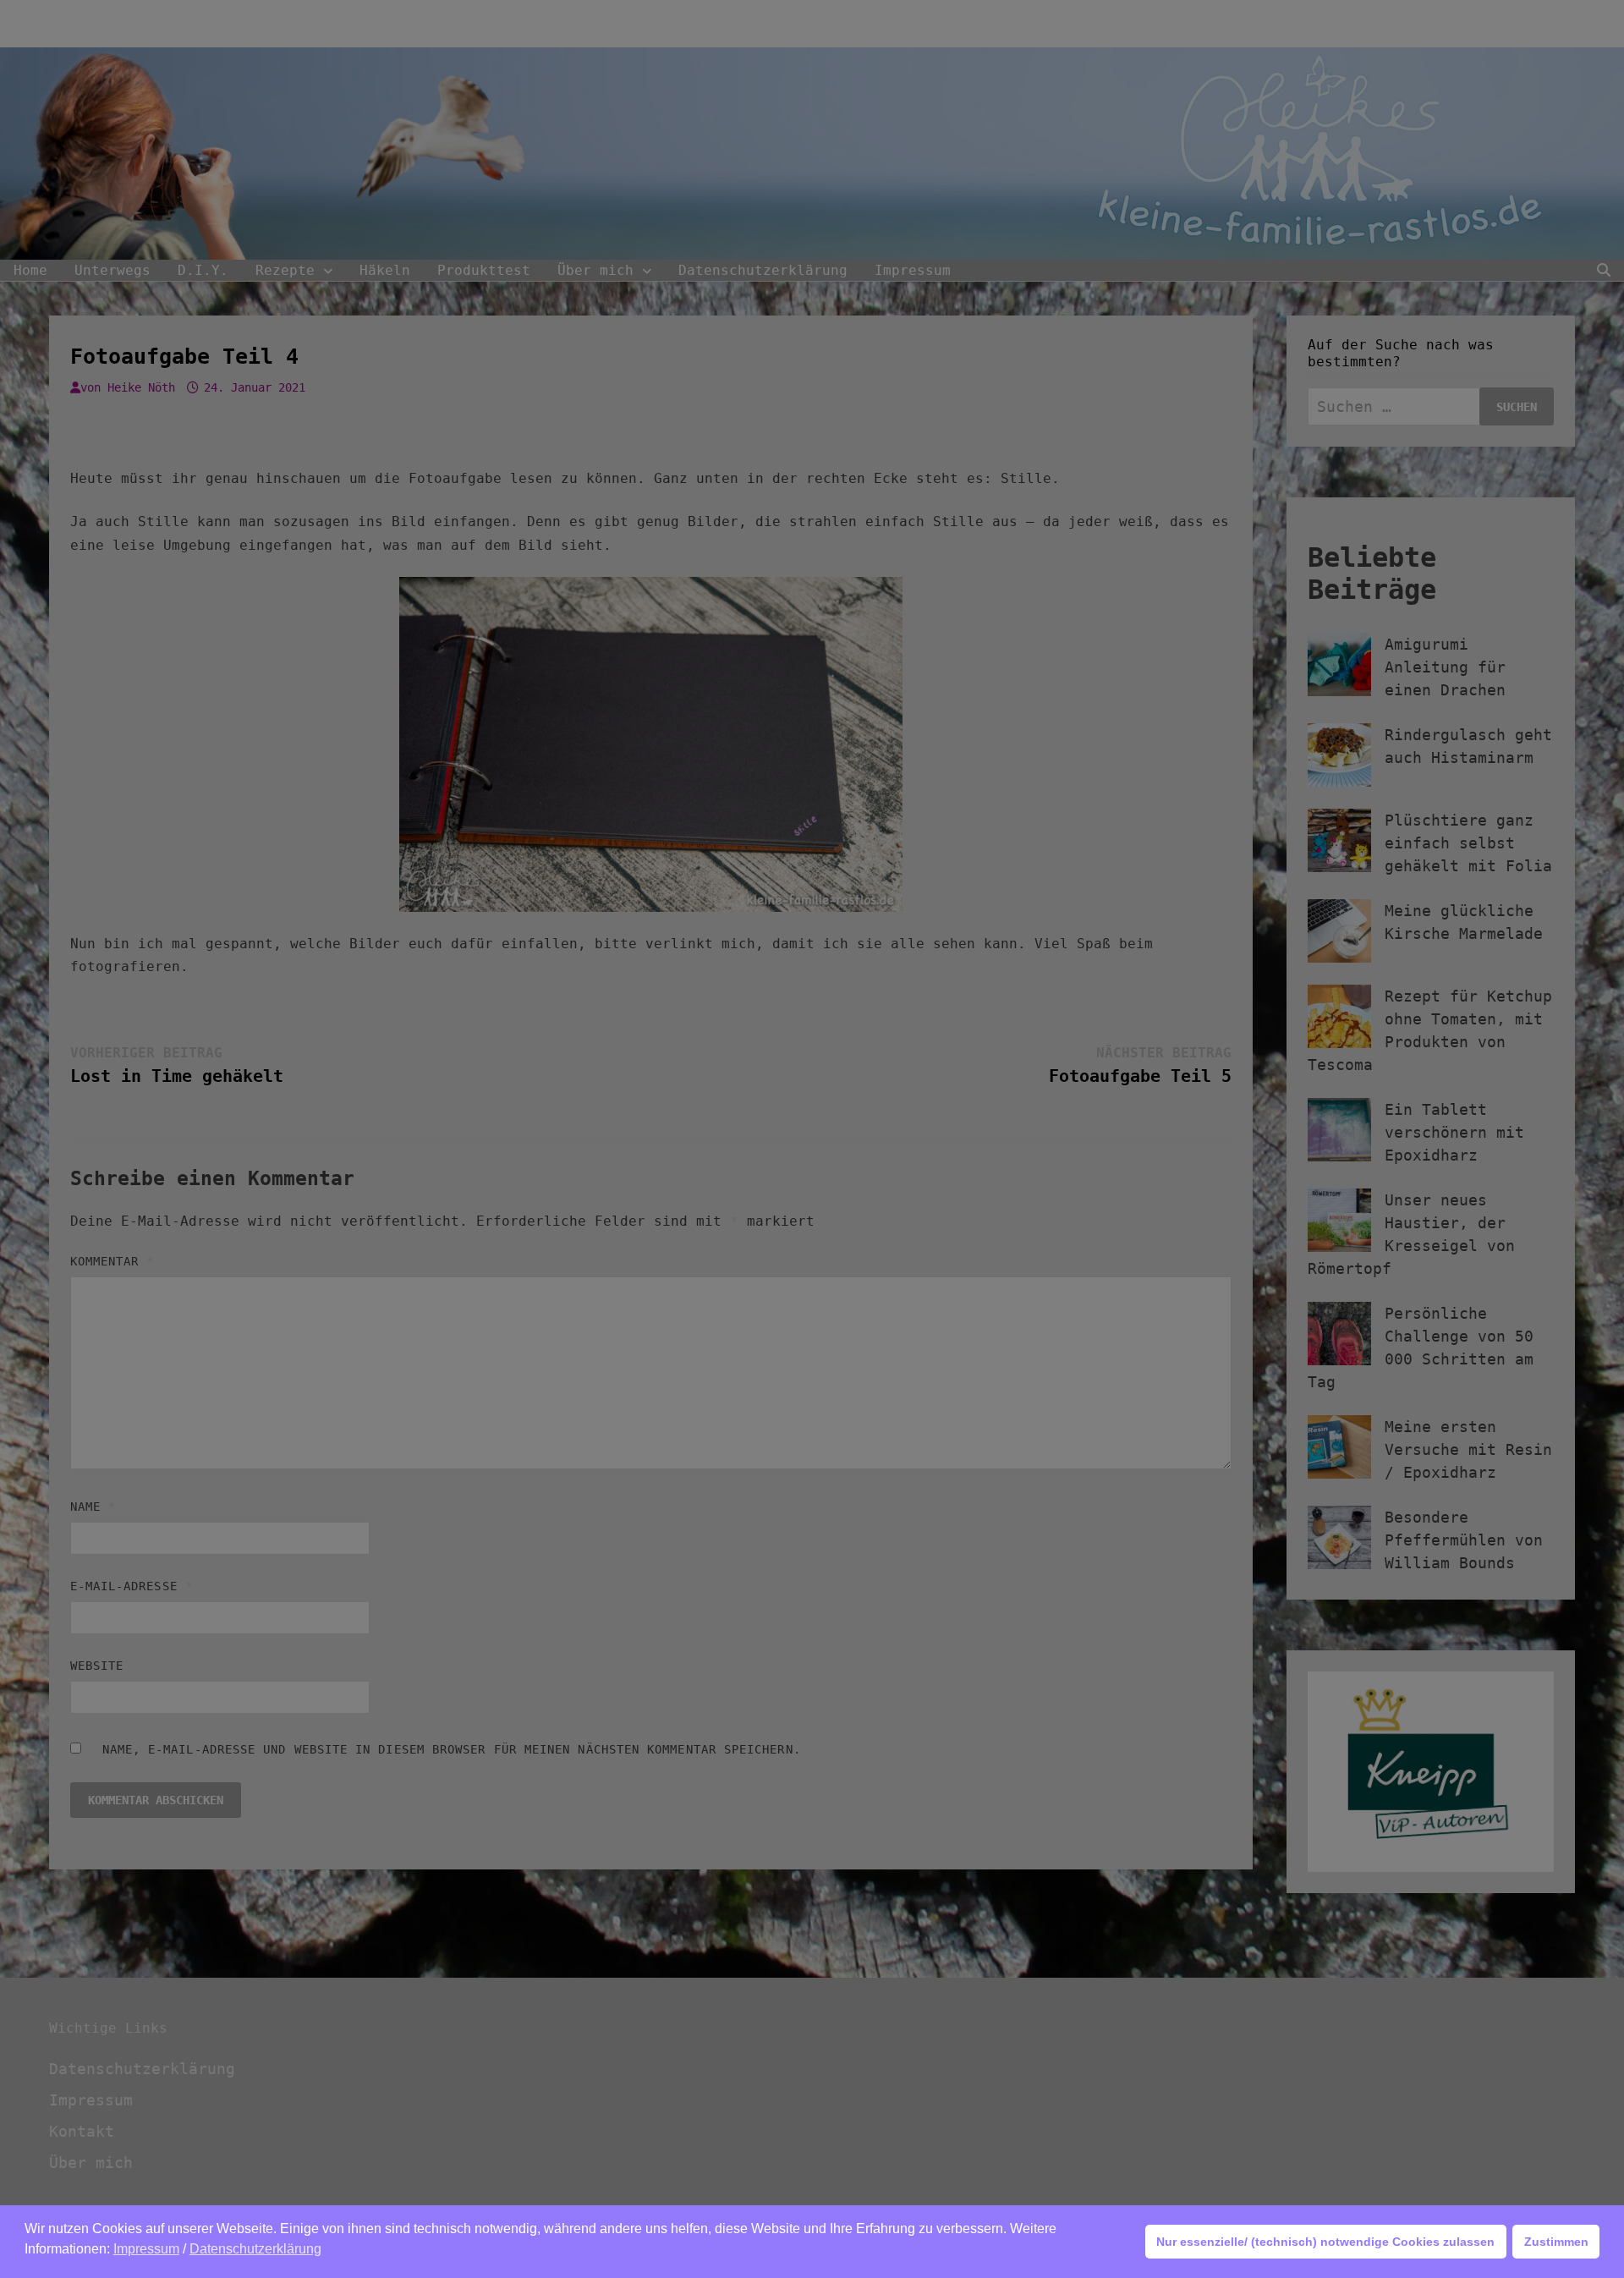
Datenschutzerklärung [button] (255, 2249)
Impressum (146, 2249)
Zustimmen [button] (1556, 2242)
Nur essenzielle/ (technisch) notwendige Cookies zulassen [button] (1325, 2242)
